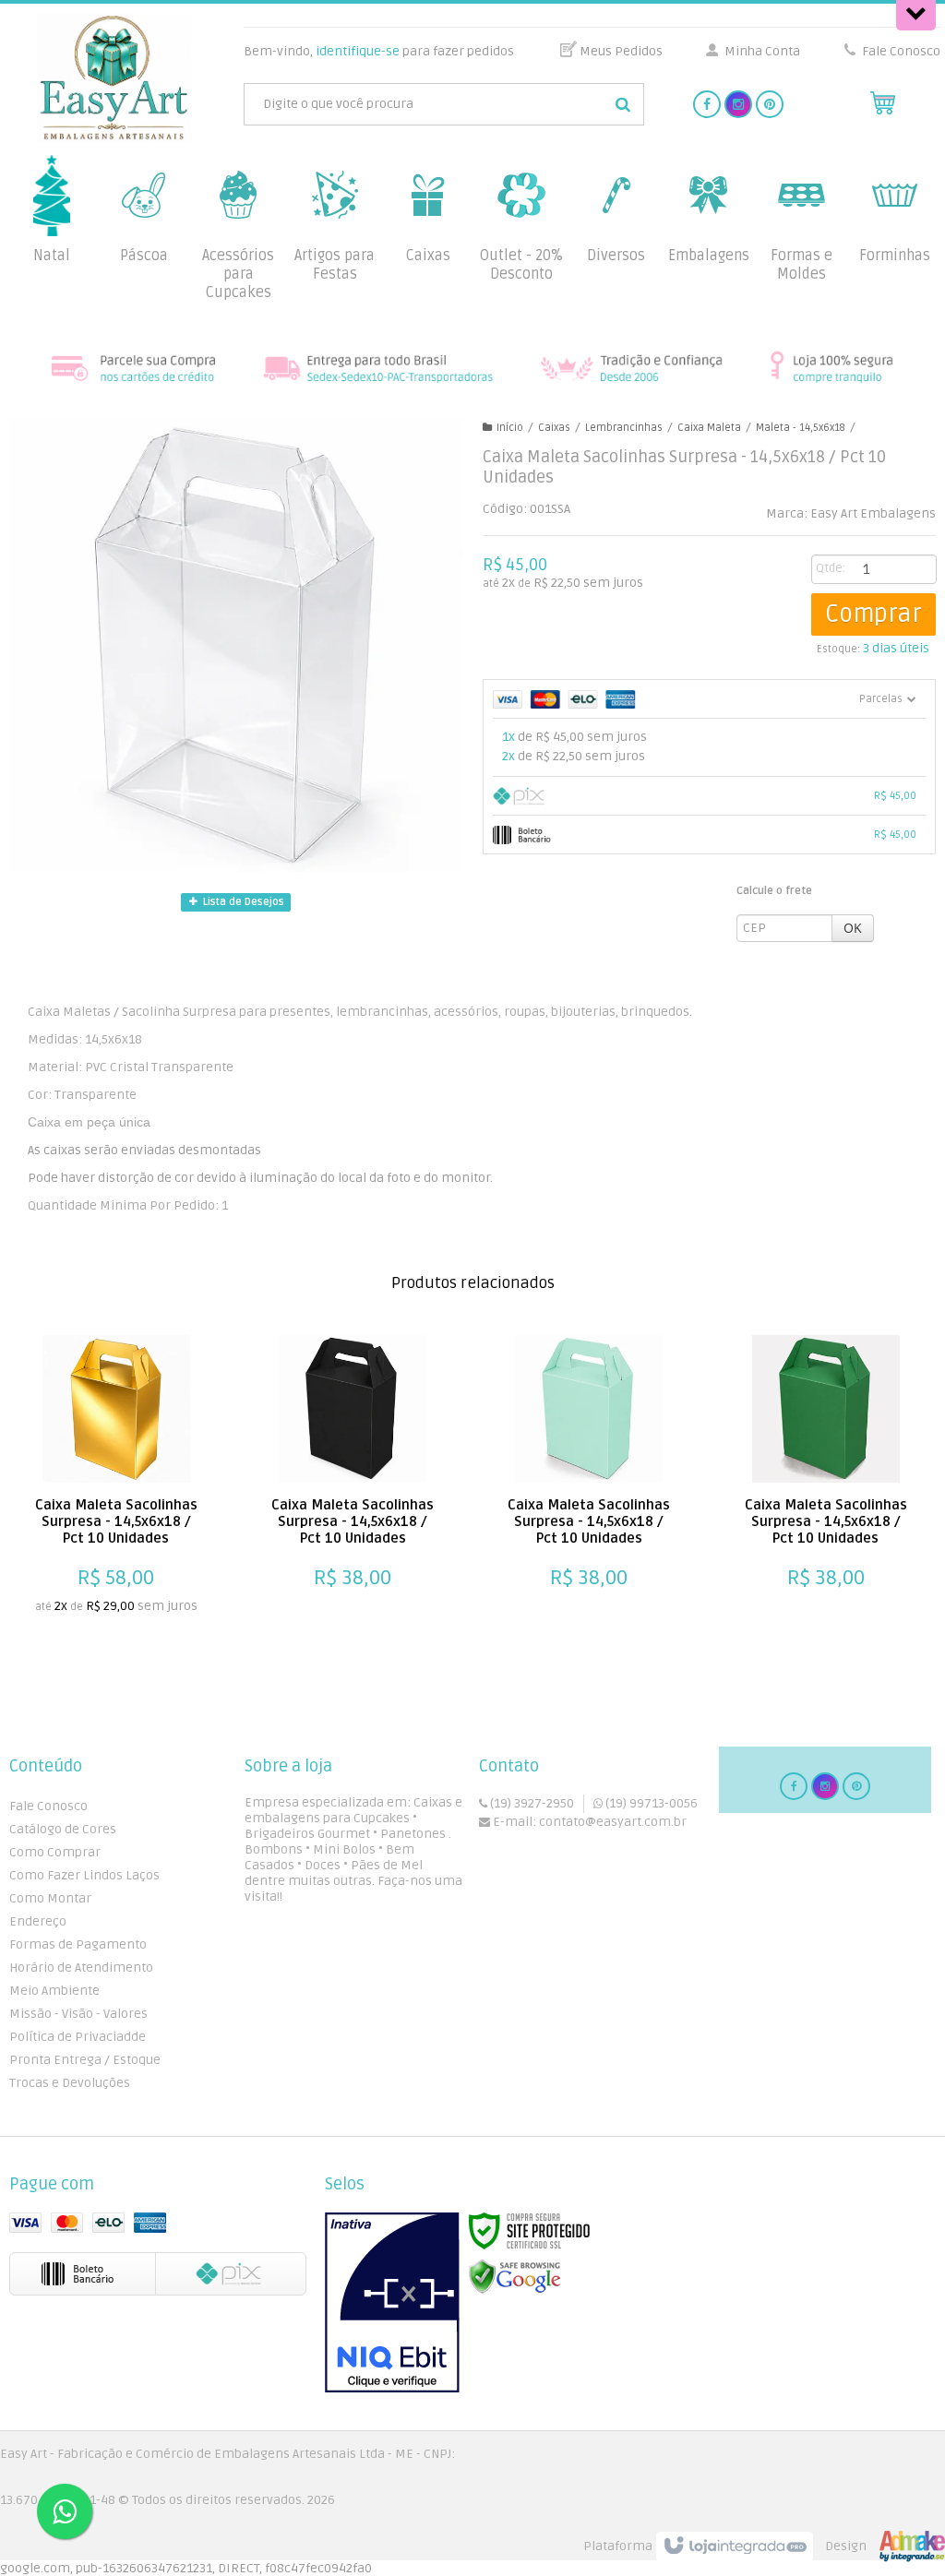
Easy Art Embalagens (873, 513)
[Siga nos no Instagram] (738, 105)
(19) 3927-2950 (531, 1803)
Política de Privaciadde (78, 2037)
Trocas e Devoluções (70, 2083)
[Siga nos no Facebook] (707, 105)
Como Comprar (55, 1852)
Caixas (554, 428)
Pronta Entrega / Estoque (85, 2060)
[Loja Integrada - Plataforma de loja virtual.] (764, 2546)
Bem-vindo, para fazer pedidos (379, 51)
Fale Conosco (900, 51)
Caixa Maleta (709, 428)
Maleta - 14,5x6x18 (801, 428)
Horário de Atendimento (81, 1968)
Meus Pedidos (621, 51)
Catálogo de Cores (63, 1829)
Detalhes (107, 1594)
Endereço (38, 1921)
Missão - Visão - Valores (78, 2014)
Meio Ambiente (54, 1991)
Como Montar (50, 1898)
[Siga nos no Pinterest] (770, 105)
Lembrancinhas (624, 428)
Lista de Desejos (242, 902)
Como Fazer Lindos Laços (84, 1875)
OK (853, 928)
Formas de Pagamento (78, 1944)
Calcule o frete (774, 891)
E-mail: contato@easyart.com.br (588, 1822)
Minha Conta (762, 51)
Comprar (873, 614)
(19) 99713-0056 (650, 1803)
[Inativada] (392, 2303)
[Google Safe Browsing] (515, 2278)
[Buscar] (623, 104)
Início (510, 428)
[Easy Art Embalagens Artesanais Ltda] (114, 78)
